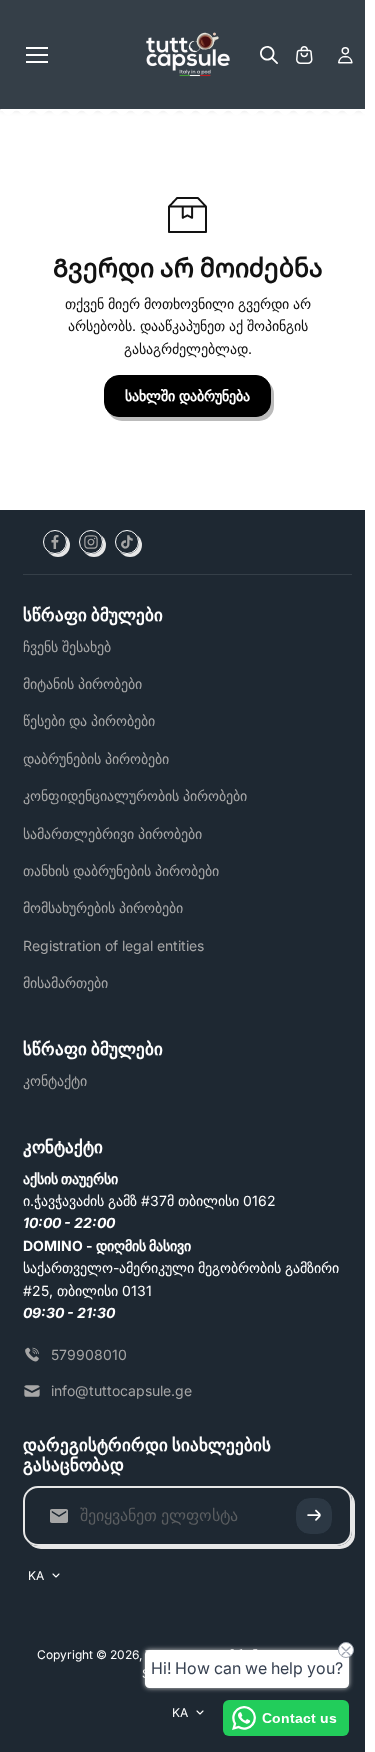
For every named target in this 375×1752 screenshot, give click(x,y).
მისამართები (65, 982)
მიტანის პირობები (82, 683)
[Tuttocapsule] (188, 55)
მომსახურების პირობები (103, 907)
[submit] (314, 1516)
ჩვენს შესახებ (67, 646)
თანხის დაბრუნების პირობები (121, 870)
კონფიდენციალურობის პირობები (135, 795)
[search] (269, 55)
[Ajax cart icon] (304, 55)
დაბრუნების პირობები (96, 758)
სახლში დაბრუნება (187, 395)
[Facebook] (55, 542)
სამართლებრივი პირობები (112, 833)
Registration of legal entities (113, 945)
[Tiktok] (127, 542)
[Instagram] (91, 542)
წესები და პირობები (89, 720)
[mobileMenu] (37, 55)
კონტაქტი (55, 1080)
